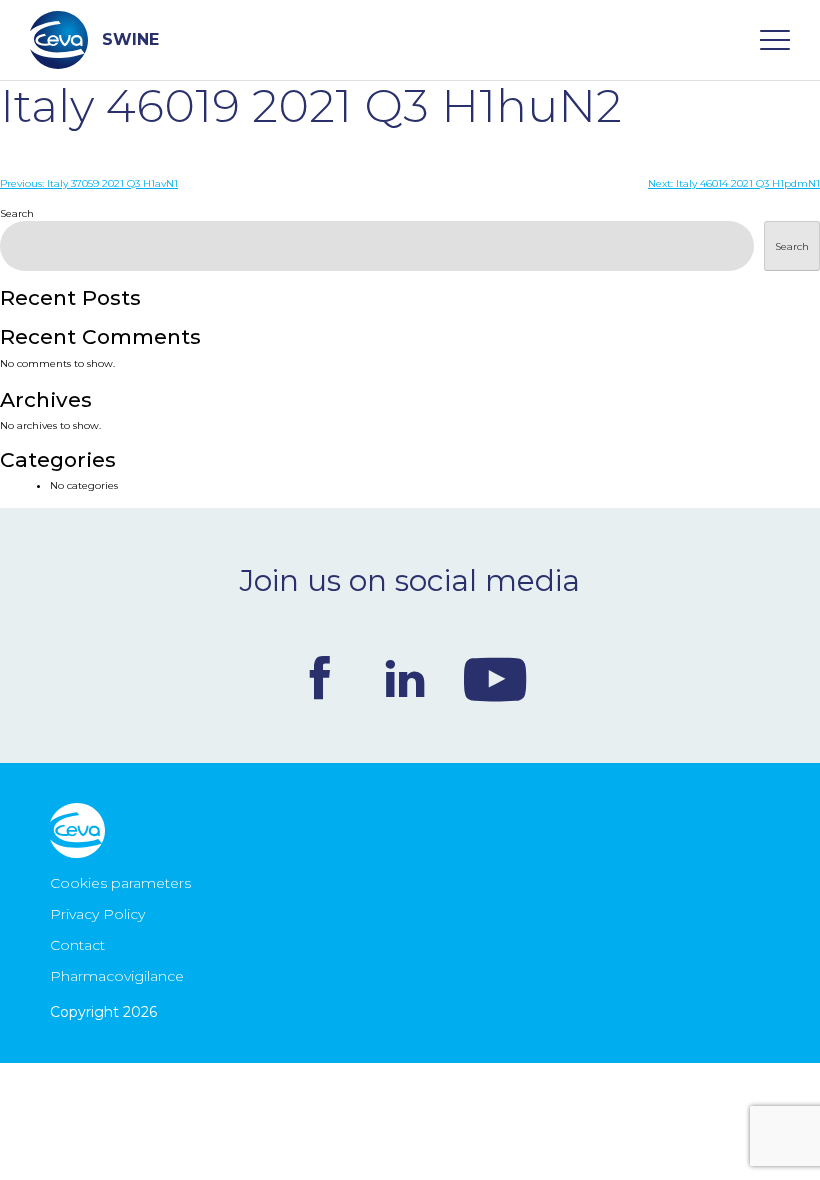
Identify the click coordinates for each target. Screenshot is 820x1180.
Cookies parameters (120, 883)
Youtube (495, 678)
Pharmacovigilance (117, 976)
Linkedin (405, 678)
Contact (77, 945)
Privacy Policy (97, 914)
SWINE (130, 39)
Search (17, 213)
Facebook (320, 678)
